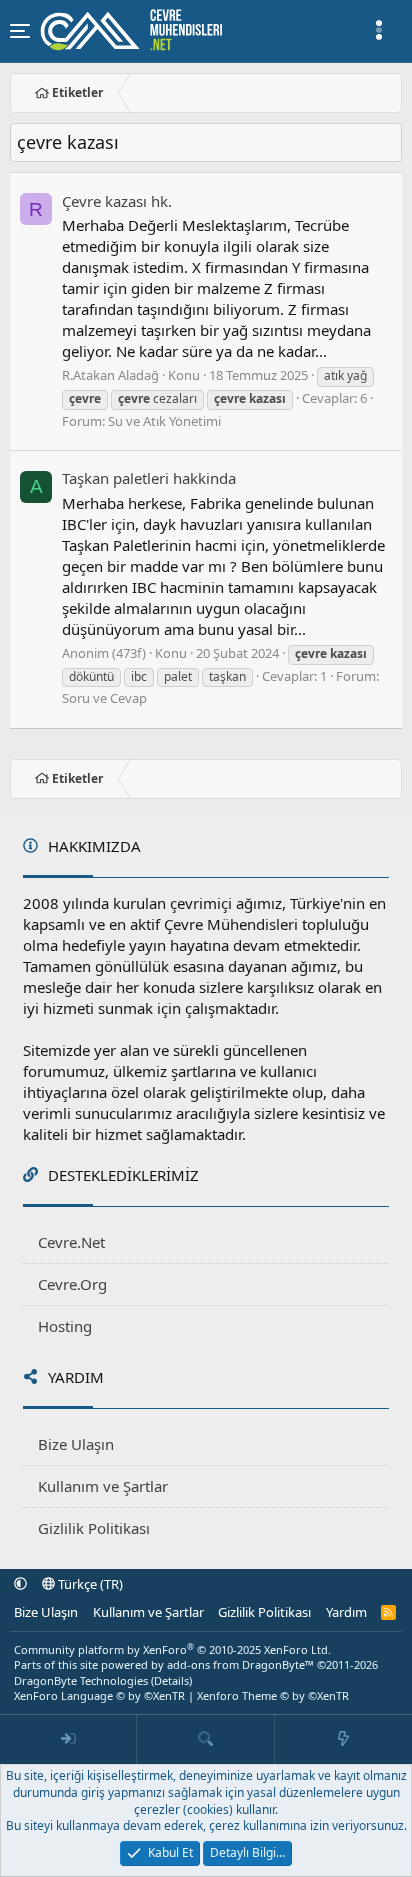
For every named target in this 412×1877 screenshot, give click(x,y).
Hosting (65, 1326)
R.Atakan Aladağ (110, 375)
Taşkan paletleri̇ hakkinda (149, 478)
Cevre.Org (72, 1284)
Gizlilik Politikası (94, 1528)
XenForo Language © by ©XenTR (99, 1695)
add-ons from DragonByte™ (240, 1664)
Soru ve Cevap (104, 698)
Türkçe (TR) (89, 1584)
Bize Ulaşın (76, 1444)
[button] (20, 1584)
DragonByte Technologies (81, 1680)
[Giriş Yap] (68, 1740)
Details (171, 1680)
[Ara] (205, 1740)
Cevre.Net (71, 1242)
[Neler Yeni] (343, 1740)
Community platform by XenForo (172, 1649)
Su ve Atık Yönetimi (164, 421)
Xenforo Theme (273, 1695)
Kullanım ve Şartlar (103, 1486)
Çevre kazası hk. (117, 201)
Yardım (346, 1612)
